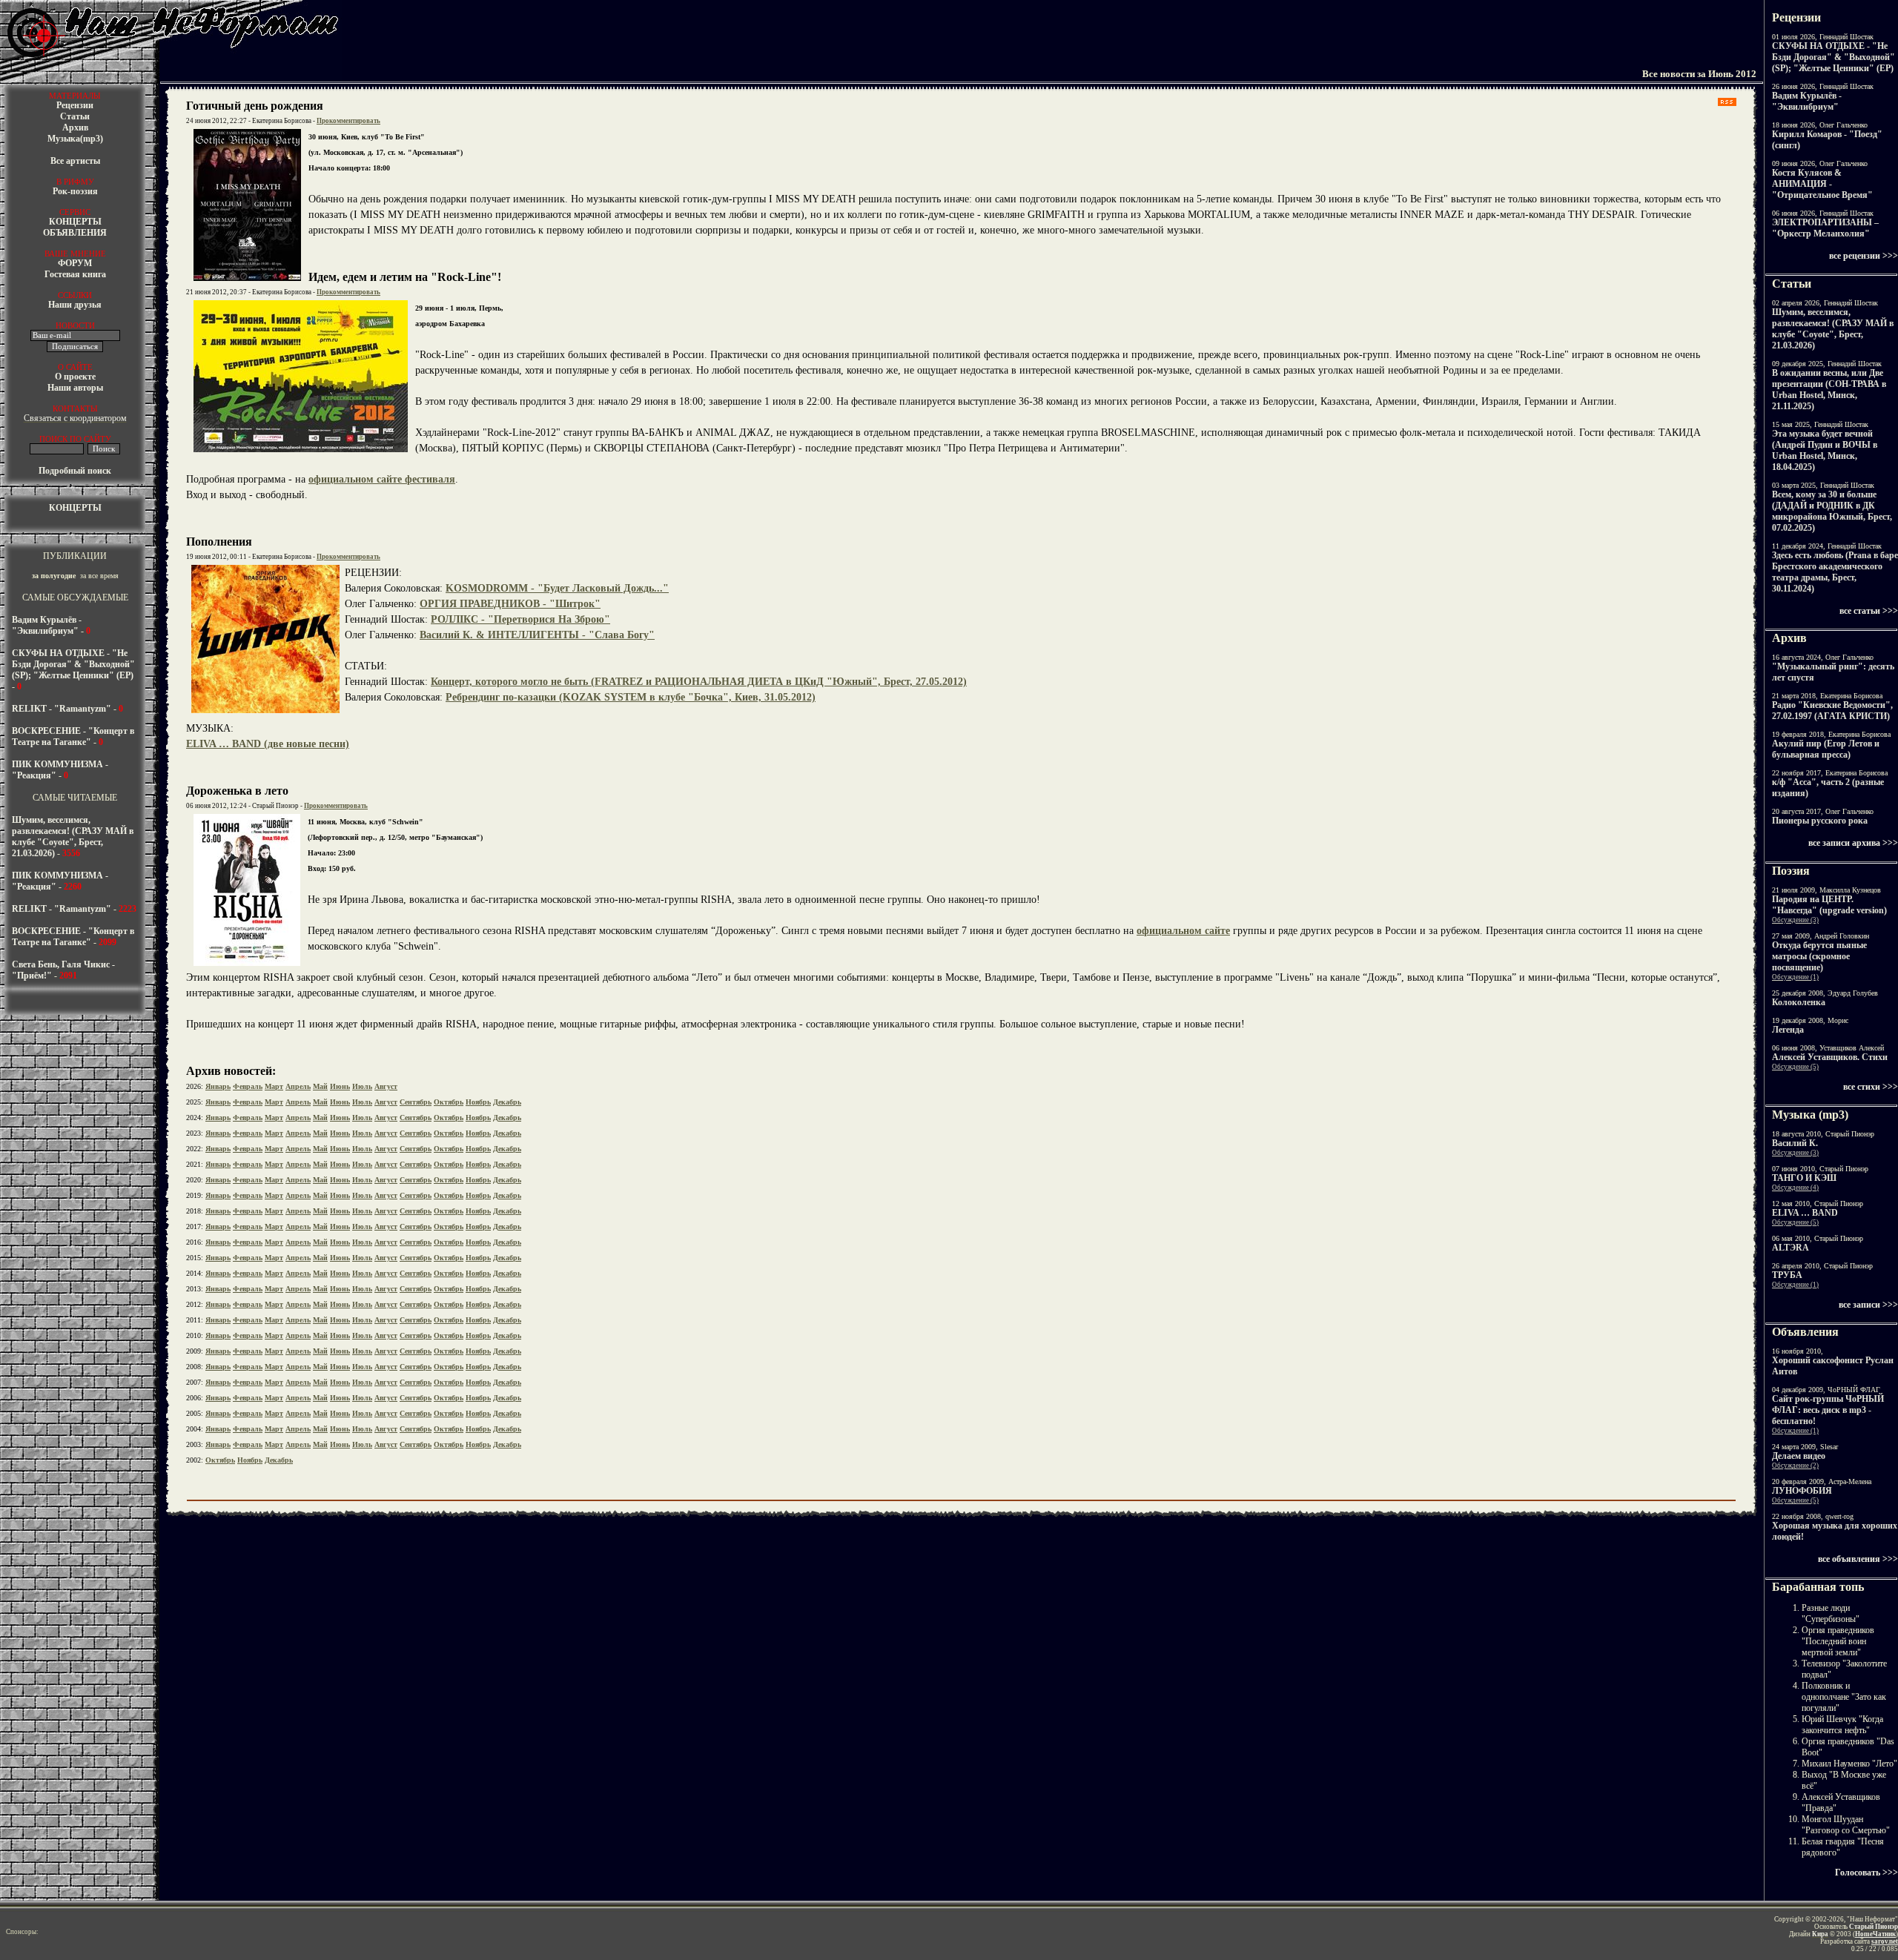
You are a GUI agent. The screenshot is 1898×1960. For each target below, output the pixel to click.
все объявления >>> (1858, 1559)
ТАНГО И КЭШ (1804, 1178)
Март (274, 1086)
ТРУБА (1787, 1275)
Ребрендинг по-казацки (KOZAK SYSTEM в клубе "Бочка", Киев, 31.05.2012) (631, 697)
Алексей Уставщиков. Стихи (1830, 1057)
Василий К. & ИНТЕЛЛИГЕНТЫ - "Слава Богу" (537, 635)
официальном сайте (1183, 931)
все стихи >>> (1871, 1087)
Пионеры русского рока (1820, 821)
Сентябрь (416, 1102)
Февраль (248, 1086)
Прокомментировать (348, 121)
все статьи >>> (1869, 611)
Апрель (298, 1086)
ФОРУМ (75, 263)
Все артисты (75, 161)
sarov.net (1885, 1941)
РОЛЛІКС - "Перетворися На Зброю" (520, 619)
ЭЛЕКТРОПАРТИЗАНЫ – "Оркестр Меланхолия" (1825, 228)
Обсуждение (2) (1795, 1466)
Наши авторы (75, 388)
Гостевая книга (75, 274)
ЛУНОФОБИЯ (1802, 1491)
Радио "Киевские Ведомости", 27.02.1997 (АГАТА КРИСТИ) (1832, 711)
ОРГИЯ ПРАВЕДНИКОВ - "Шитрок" (510, 604)
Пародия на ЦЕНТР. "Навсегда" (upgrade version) (1829, 905)
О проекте (75, 377)
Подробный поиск (75, 471)
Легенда (1788, 1030)
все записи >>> (1868, 1305)
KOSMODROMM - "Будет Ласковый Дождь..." (557, 588)
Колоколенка (1799, 1002)
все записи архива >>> (1853, 843)
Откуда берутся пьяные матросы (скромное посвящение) (1819, 956)
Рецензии (75, 105)
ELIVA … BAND (1805, 1213)
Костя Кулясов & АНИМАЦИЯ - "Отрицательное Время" (1822, 184)
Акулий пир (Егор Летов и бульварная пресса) (1826, 749)
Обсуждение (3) (1795, 920)
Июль (362, 1086)
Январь (218, 1086)
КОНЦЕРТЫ (75, 222)
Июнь (340, 1086)
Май (320, 1086)
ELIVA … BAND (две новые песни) (268, 744)
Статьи (75, 116)
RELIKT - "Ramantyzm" (62, 709)
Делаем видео (1799, 1456)
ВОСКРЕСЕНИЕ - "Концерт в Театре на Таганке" (73, 736)
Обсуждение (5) (1795, 1067)
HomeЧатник (1875, 1934)
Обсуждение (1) (1795, 977)
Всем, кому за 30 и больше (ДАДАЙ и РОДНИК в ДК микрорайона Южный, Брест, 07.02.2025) (1832, 511)
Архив (75, 128)
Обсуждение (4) (1795, 1188)
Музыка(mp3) (75, 139)
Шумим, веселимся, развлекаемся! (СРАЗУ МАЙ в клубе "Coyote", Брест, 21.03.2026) (73, 837)
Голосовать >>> (1866, 1873)
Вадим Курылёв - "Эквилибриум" (47, 625)
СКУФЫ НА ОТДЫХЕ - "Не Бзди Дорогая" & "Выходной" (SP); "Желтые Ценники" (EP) (73, 664)
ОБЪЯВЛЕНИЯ (75, 233)
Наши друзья (75, 305)
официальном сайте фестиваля (382, 479)
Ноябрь (478, 1102)
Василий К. (1795, 1143)
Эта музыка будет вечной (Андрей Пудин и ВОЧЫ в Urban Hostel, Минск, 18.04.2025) (1825, 450)
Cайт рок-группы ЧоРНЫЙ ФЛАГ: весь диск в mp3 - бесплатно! (1828, 1410)
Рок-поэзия (75, 191)
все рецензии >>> (1864, 256)
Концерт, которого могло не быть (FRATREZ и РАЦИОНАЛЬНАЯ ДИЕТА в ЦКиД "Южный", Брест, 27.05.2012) (699, 682)
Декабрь (507, 1102)
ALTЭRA (1790, 1248)
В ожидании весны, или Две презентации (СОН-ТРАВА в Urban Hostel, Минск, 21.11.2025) (1829, 390)
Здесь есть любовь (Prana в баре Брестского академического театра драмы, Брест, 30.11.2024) (1835, 572)
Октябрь (449, 1102)
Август (386, 1086)
